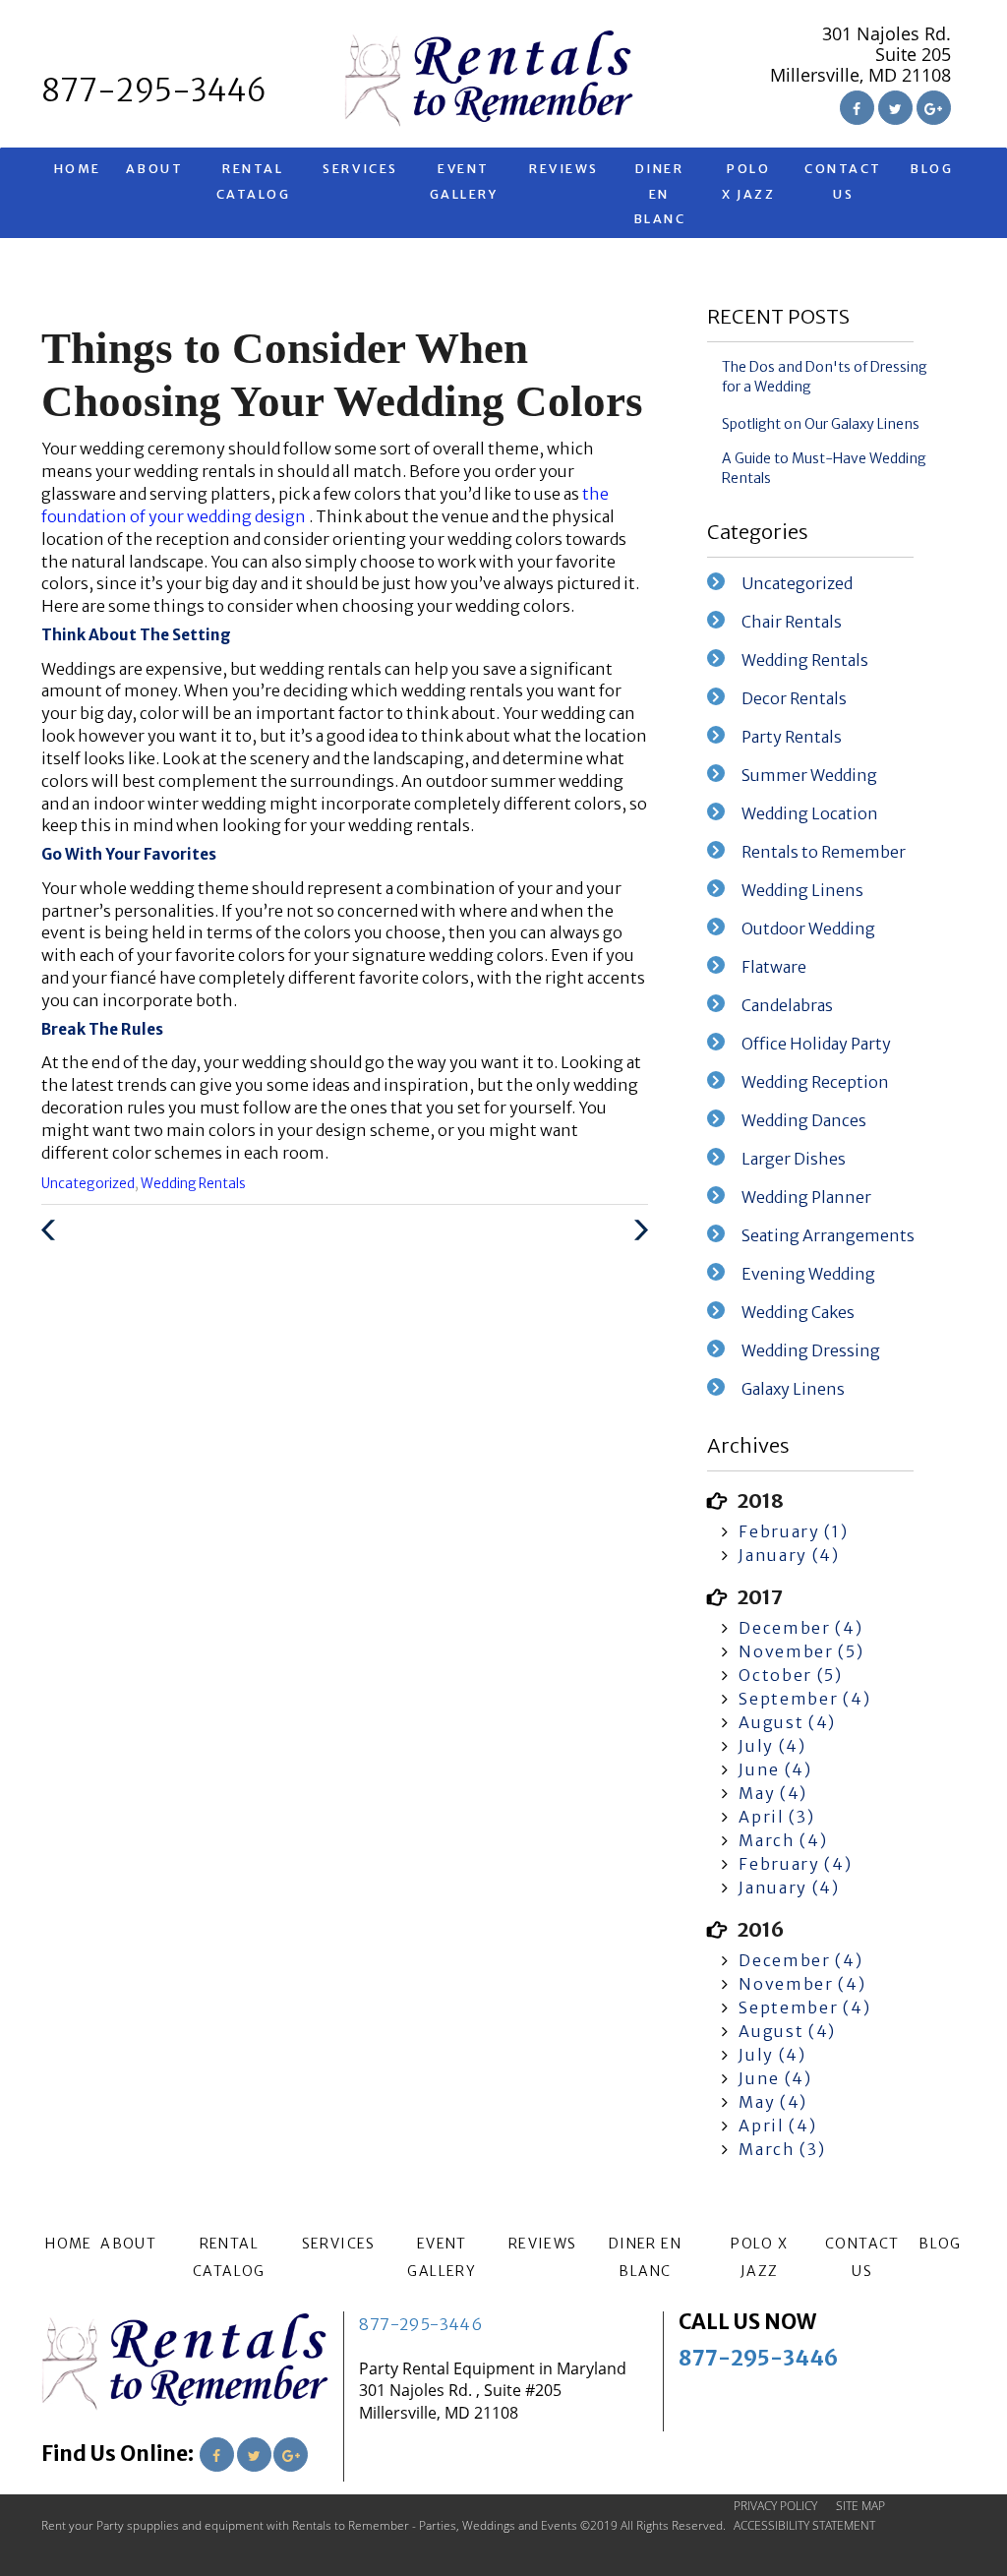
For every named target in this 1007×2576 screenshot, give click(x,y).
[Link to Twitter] (895, 108)
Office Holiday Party (816, 1044)
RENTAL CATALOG (254, 181)
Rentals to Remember (824, 852)
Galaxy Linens (793, 1389)
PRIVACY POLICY (775, 2506)
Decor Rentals (794, 698)
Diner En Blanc (660, 193)
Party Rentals (792, 737)
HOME (78, 169)
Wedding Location (810, 813)
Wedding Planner (806, 1197)
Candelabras (787, 1005)
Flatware (774, 967)
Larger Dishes (794, 1159)
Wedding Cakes (798, 1312)
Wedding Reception (815, 1082)
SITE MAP (860, 2506)
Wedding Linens (802, 890)
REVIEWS (564, 169)
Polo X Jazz (748, 181)
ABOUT (155, 169)
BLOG (931, 169)
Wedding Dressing (811, 1350)
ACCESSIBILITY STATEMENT (804, 2525)
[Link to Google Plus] (934, 108)
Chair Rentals (792, 622)
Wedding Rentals (193, 1184)
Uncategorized (88, 1184)
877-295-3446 (420, 2324)
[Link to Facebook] (857, 108)
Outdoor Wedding (808, 929)
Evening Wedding (808, 1274)
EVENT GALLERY (464, 181)
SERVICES (360, 169)
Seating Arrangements (828, 1235)
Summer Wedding (809, 775)
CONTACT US (843, 181)
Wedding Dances (804, 1120)
